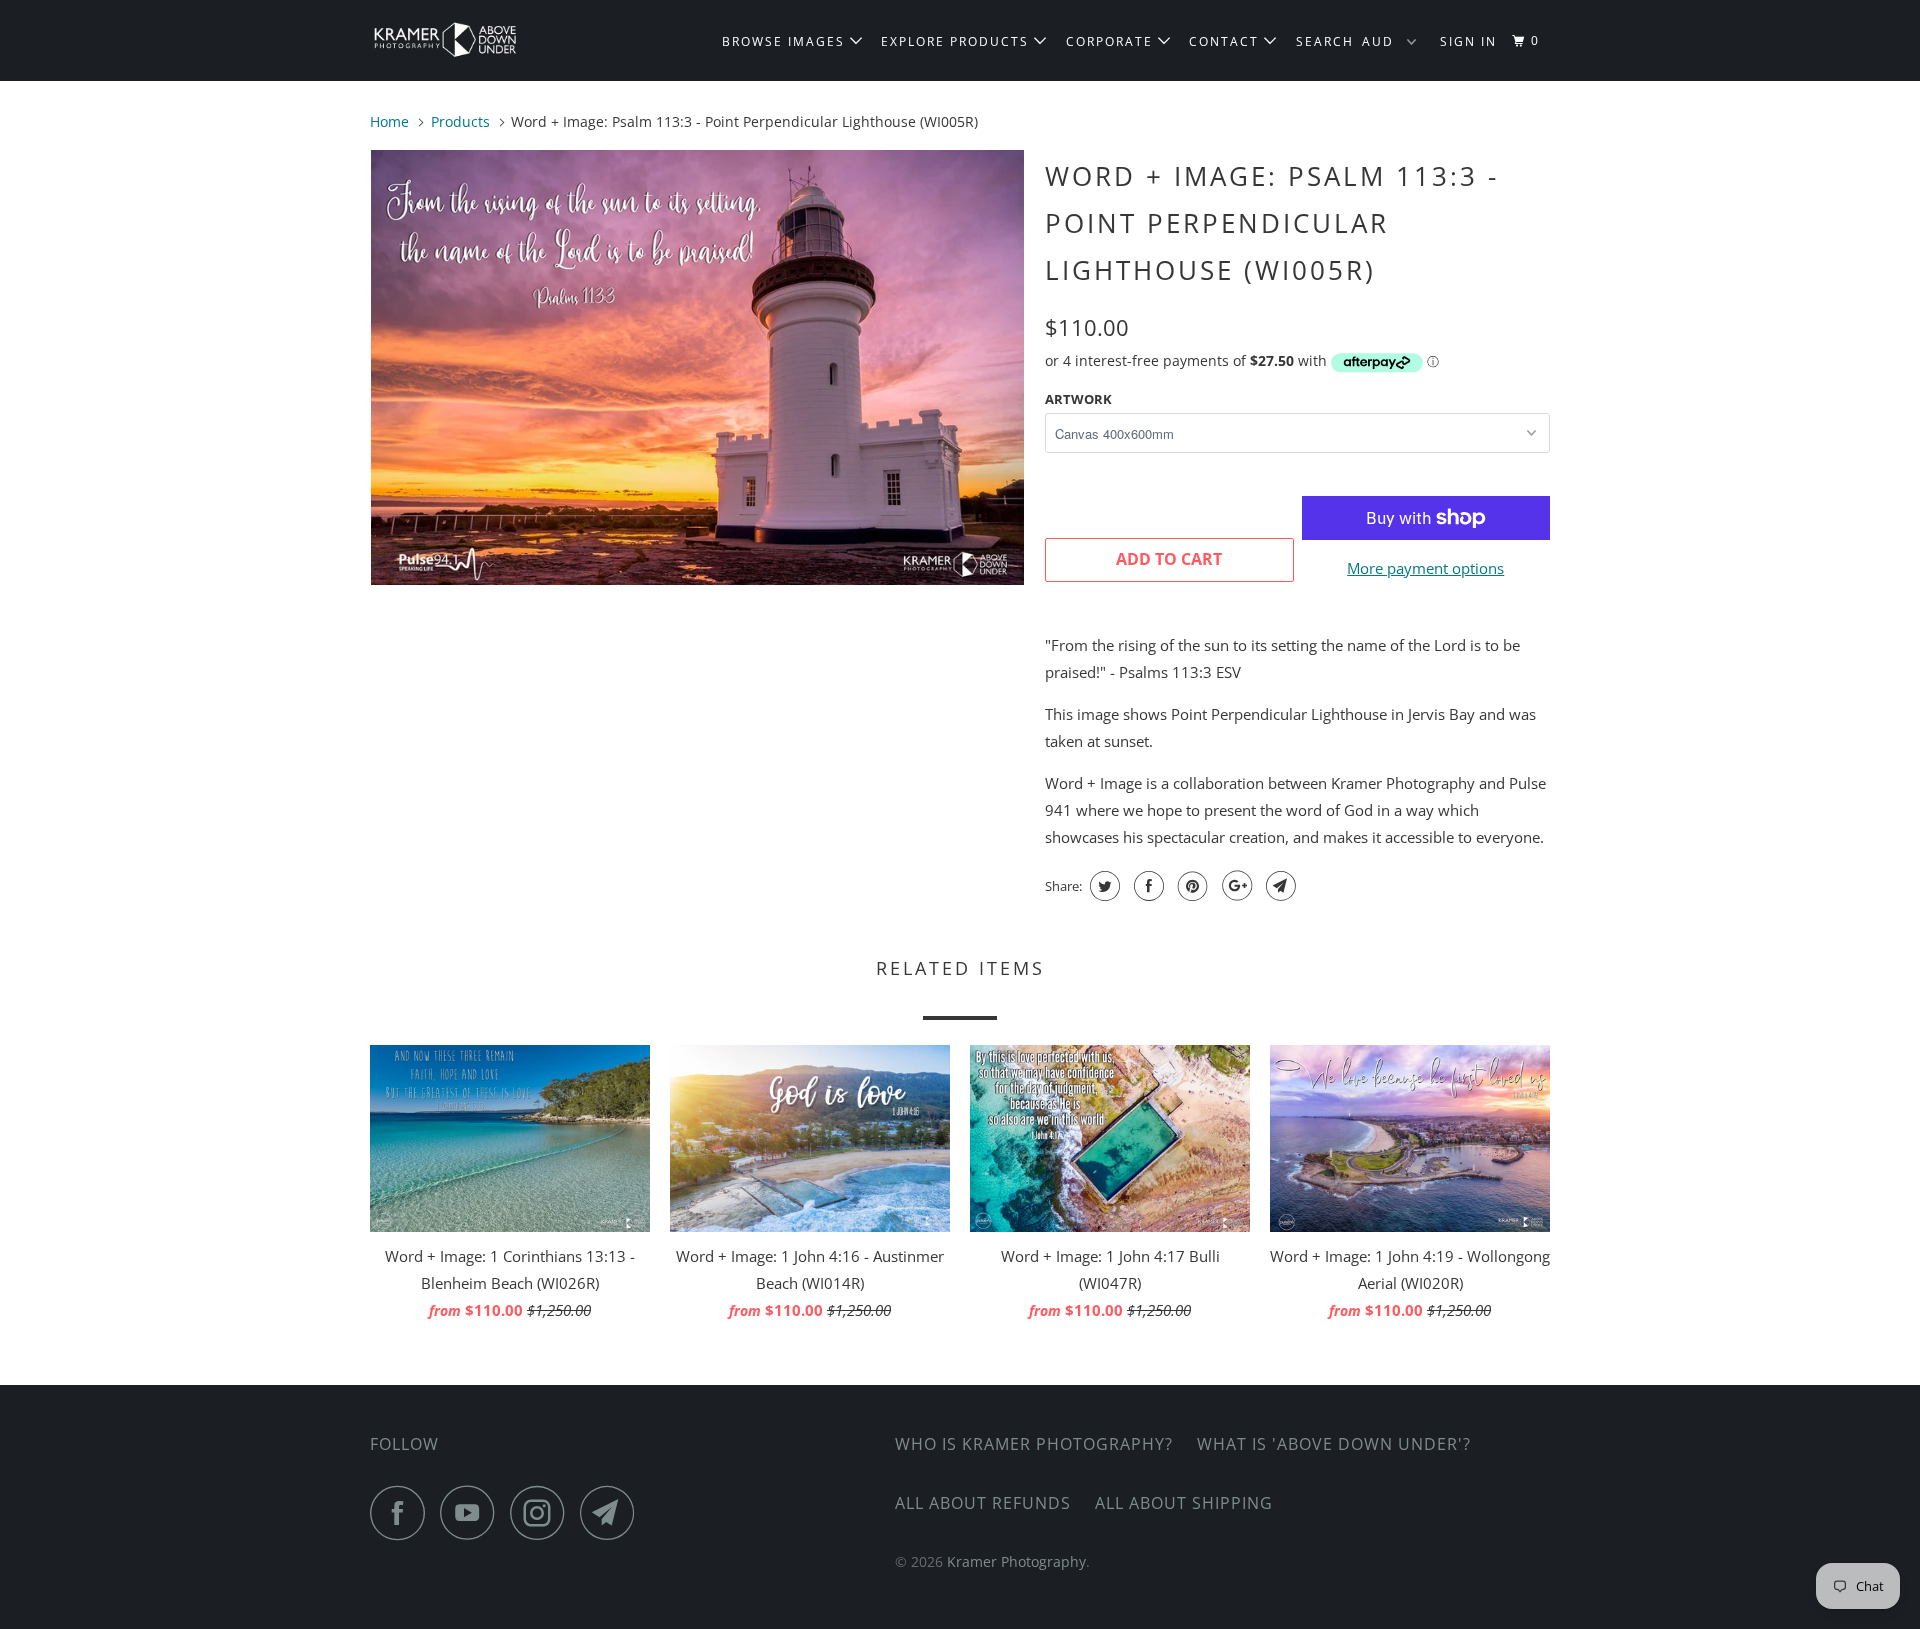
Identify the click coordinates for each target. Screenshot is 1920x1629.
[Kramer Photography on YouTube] (473, 1512)
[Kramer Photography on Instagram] (543, 1512)
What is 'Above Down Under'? (1334, 1444)
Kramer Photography (1016, 1561)
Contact (1226, 41)
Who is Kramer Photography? (1034, 1444)
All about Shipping (1184, 1503)
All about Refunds (983, 1503)
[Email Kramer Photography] (613, 1512)
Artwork (1078, 399)
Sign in (1468, 41)
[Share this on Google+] (1234, 886)
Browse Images (786, 41)
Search (1325, 41)
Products (460, 121)
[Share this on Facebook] (1146, 886)
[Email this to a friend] (1278, 886)
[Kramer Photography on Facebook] (403, 1512)
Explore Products (957, 41)
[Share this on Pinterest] (1190, 886)
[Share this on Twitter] (1102, 886)
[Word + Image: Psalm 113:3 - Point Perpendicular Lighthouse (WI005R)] (697, 367)
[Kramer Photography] (472, 40)
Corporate (1112, 41)
